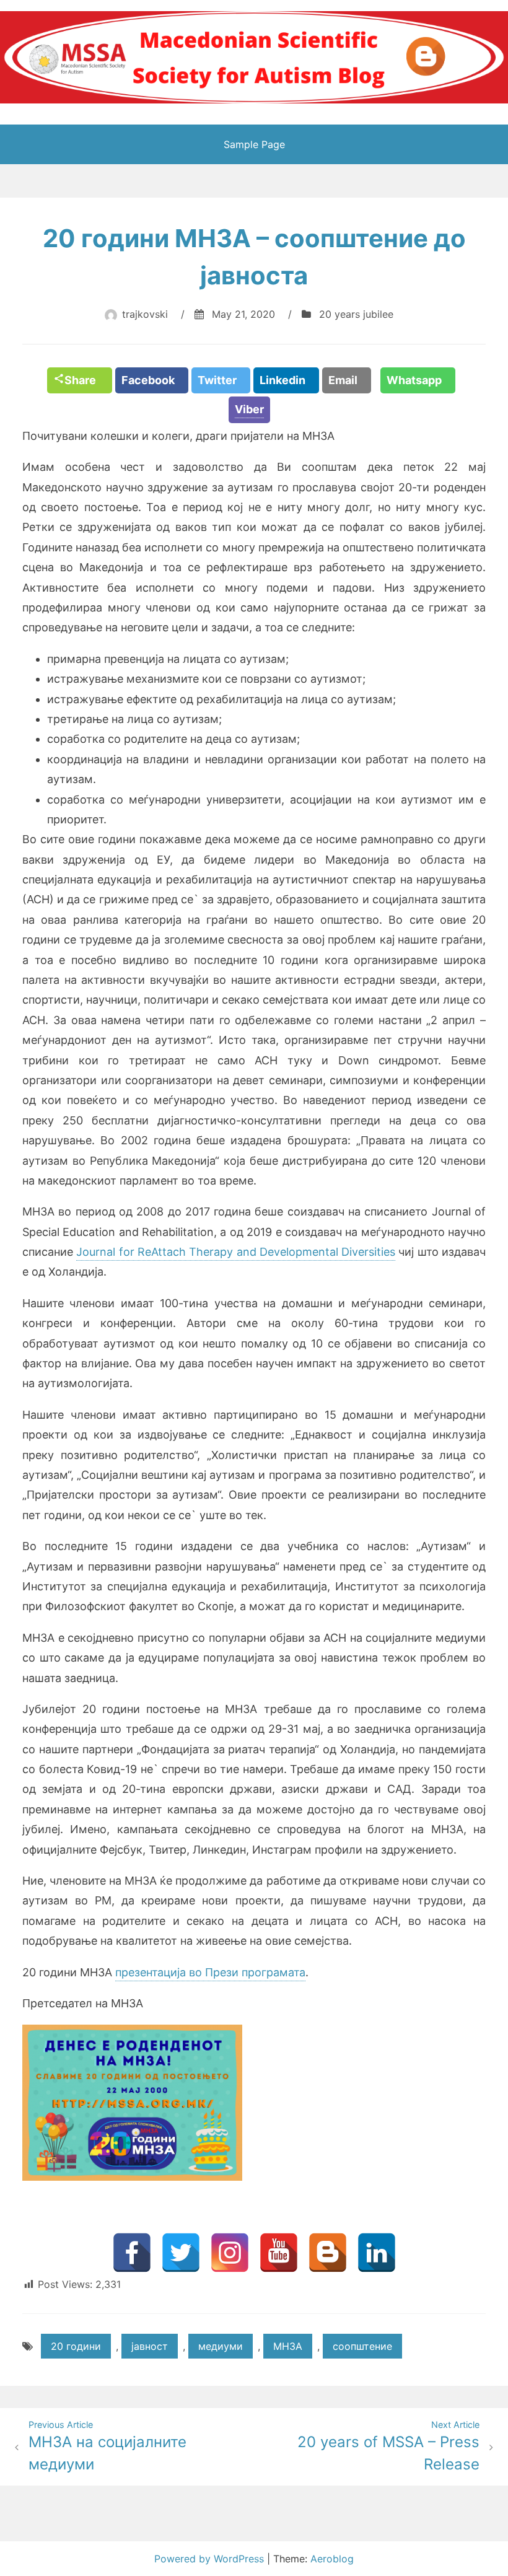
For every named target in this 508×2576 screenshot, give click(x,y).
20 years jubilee (356, 314)
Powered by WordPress (211, 2559)
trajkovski (145, 314)
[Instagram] (230, 2253)
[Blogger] (328, 2253)
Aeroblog (332, 2559)
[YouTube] (279, 2253)
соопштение (362, 2346)
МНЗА (288, 2346)
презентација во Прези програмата (210, 1972)
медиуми (221, 2346)
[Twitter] (181, 2253)
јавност (150, 2346)
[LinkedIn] (377, 2253)
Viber (249, 409)
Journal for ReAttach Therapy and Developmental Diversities (236, 1252)
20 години (76, 2346)
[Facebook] (132, 2253)
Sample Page (254, 144)
